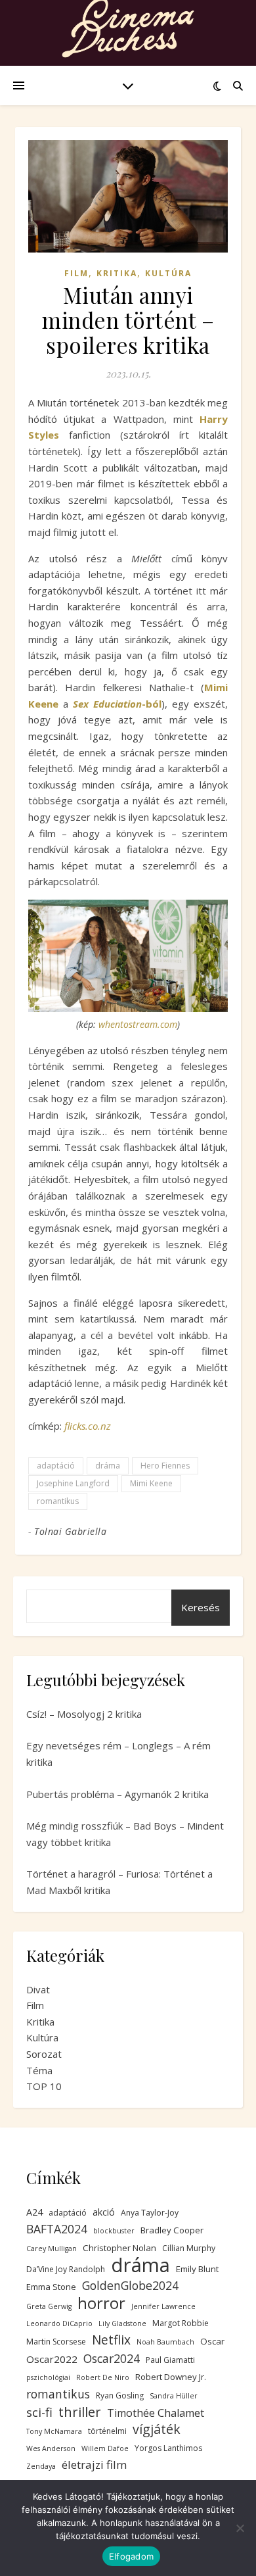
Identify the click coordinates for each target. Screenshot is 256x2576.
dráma (108, 1466)
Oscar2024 (112, 2358)
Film (76, 273)
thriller (80, 2412)
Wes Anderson (51, 2448)
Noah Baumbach (165, 2342)
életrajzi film (94, 2465)
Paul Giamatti (170, 2360)
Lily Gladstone (122, 2323)
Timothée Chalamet (156, 2413)
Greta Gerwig (49, 2306)
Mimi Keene (151, 1483)
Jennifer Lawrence (163, 2306)
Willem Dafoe (105, 2448)
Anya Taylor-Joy (150, 2213)
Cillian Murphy (189, 2248)
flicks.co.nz (88, 1426)
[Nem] (240, 2528)
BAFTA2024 (57, 2229)
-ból (117, 704)
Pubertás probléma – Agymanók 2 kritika (117, 1794)
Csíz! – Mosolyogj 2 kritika (84, 1714)
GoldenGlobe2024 (130, 2285)
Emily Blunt (197, 2269)
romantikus (58, 1501)
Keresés (201, 1607)
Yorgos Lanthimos (168, 2448)
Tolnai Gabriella (70, 1531)
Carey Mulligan (52, 2248)
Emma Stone (51, 2287)
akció (104, 2212)
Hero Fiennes (165, 1466)
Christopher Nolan (119, 2248)
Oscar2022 (52, 2359)
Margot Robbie (181, 2323)
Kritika (117, 273)
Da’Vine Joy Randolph (66, 2269)
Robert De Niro (103, 2377)
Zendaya (41, 2466)
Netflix (111, 2340)
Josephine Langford (73, 1483)
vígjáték (157, 2430)
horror (101, 2303)
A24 (34, 2212)
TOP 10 (44, 2086)
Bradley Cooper (172, 2230)
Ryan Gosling (120, 2395)
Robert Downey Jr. (171, 2377)
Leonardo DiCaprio (59, 2323)
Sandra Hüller (174, 2396)
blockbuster (114, 2231)
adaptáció (56, 1466)
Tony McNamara (54, 2431)
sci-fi (39, 2412)
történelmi (107, 2431)
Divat (38, 1989)
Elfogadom (131, 2556)
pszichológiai (48, 2377)
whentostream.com (138, 1024)
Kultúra (168, 273)
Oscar (212, 2341)
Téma (39, 2070)
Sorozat (44, 2054)
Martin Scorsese (56, 2342)
